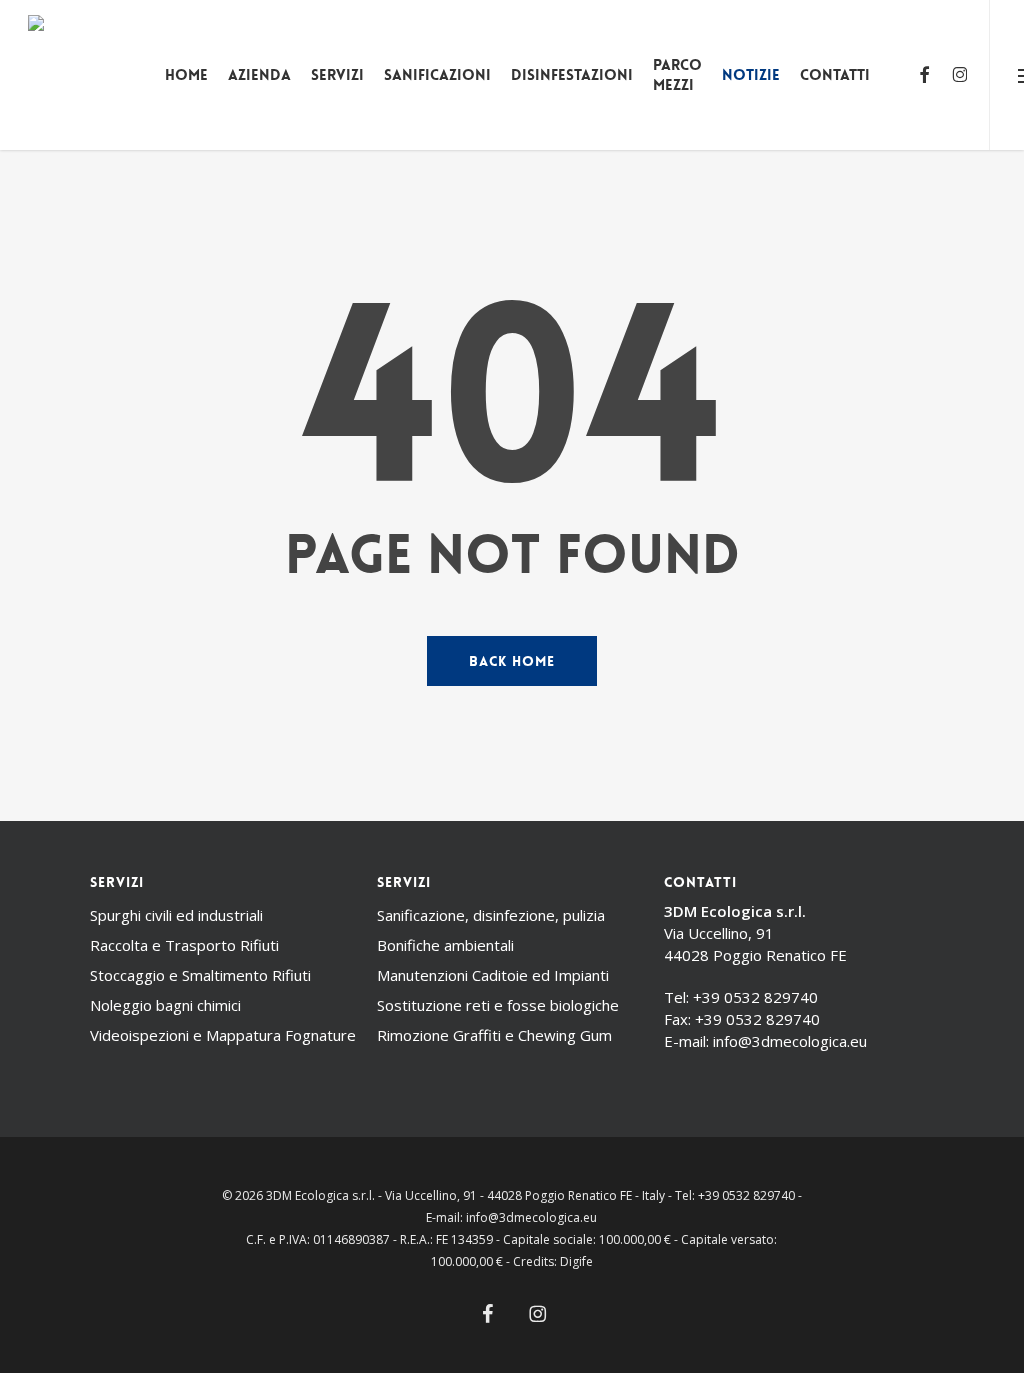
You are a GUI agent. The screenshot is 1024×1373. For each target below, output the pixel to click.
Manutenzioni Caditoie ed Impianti (493, 975)
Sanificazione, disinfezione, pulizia (491, 915)
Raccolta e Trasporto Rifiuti (184, 945)
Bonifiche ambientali (445, 945)
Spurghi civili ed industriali (176, 915)
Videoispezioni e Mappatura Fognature (223, 1035)
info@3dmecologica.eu (790, 1041)
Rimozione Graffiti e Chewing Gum (494, 1035)
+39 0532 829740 (755, 997)
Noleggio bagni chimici (165, 1005)
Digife (576, 1261)
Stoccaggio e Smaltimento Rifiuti (200, 975)
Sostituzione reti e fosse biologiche (498, 1005)
